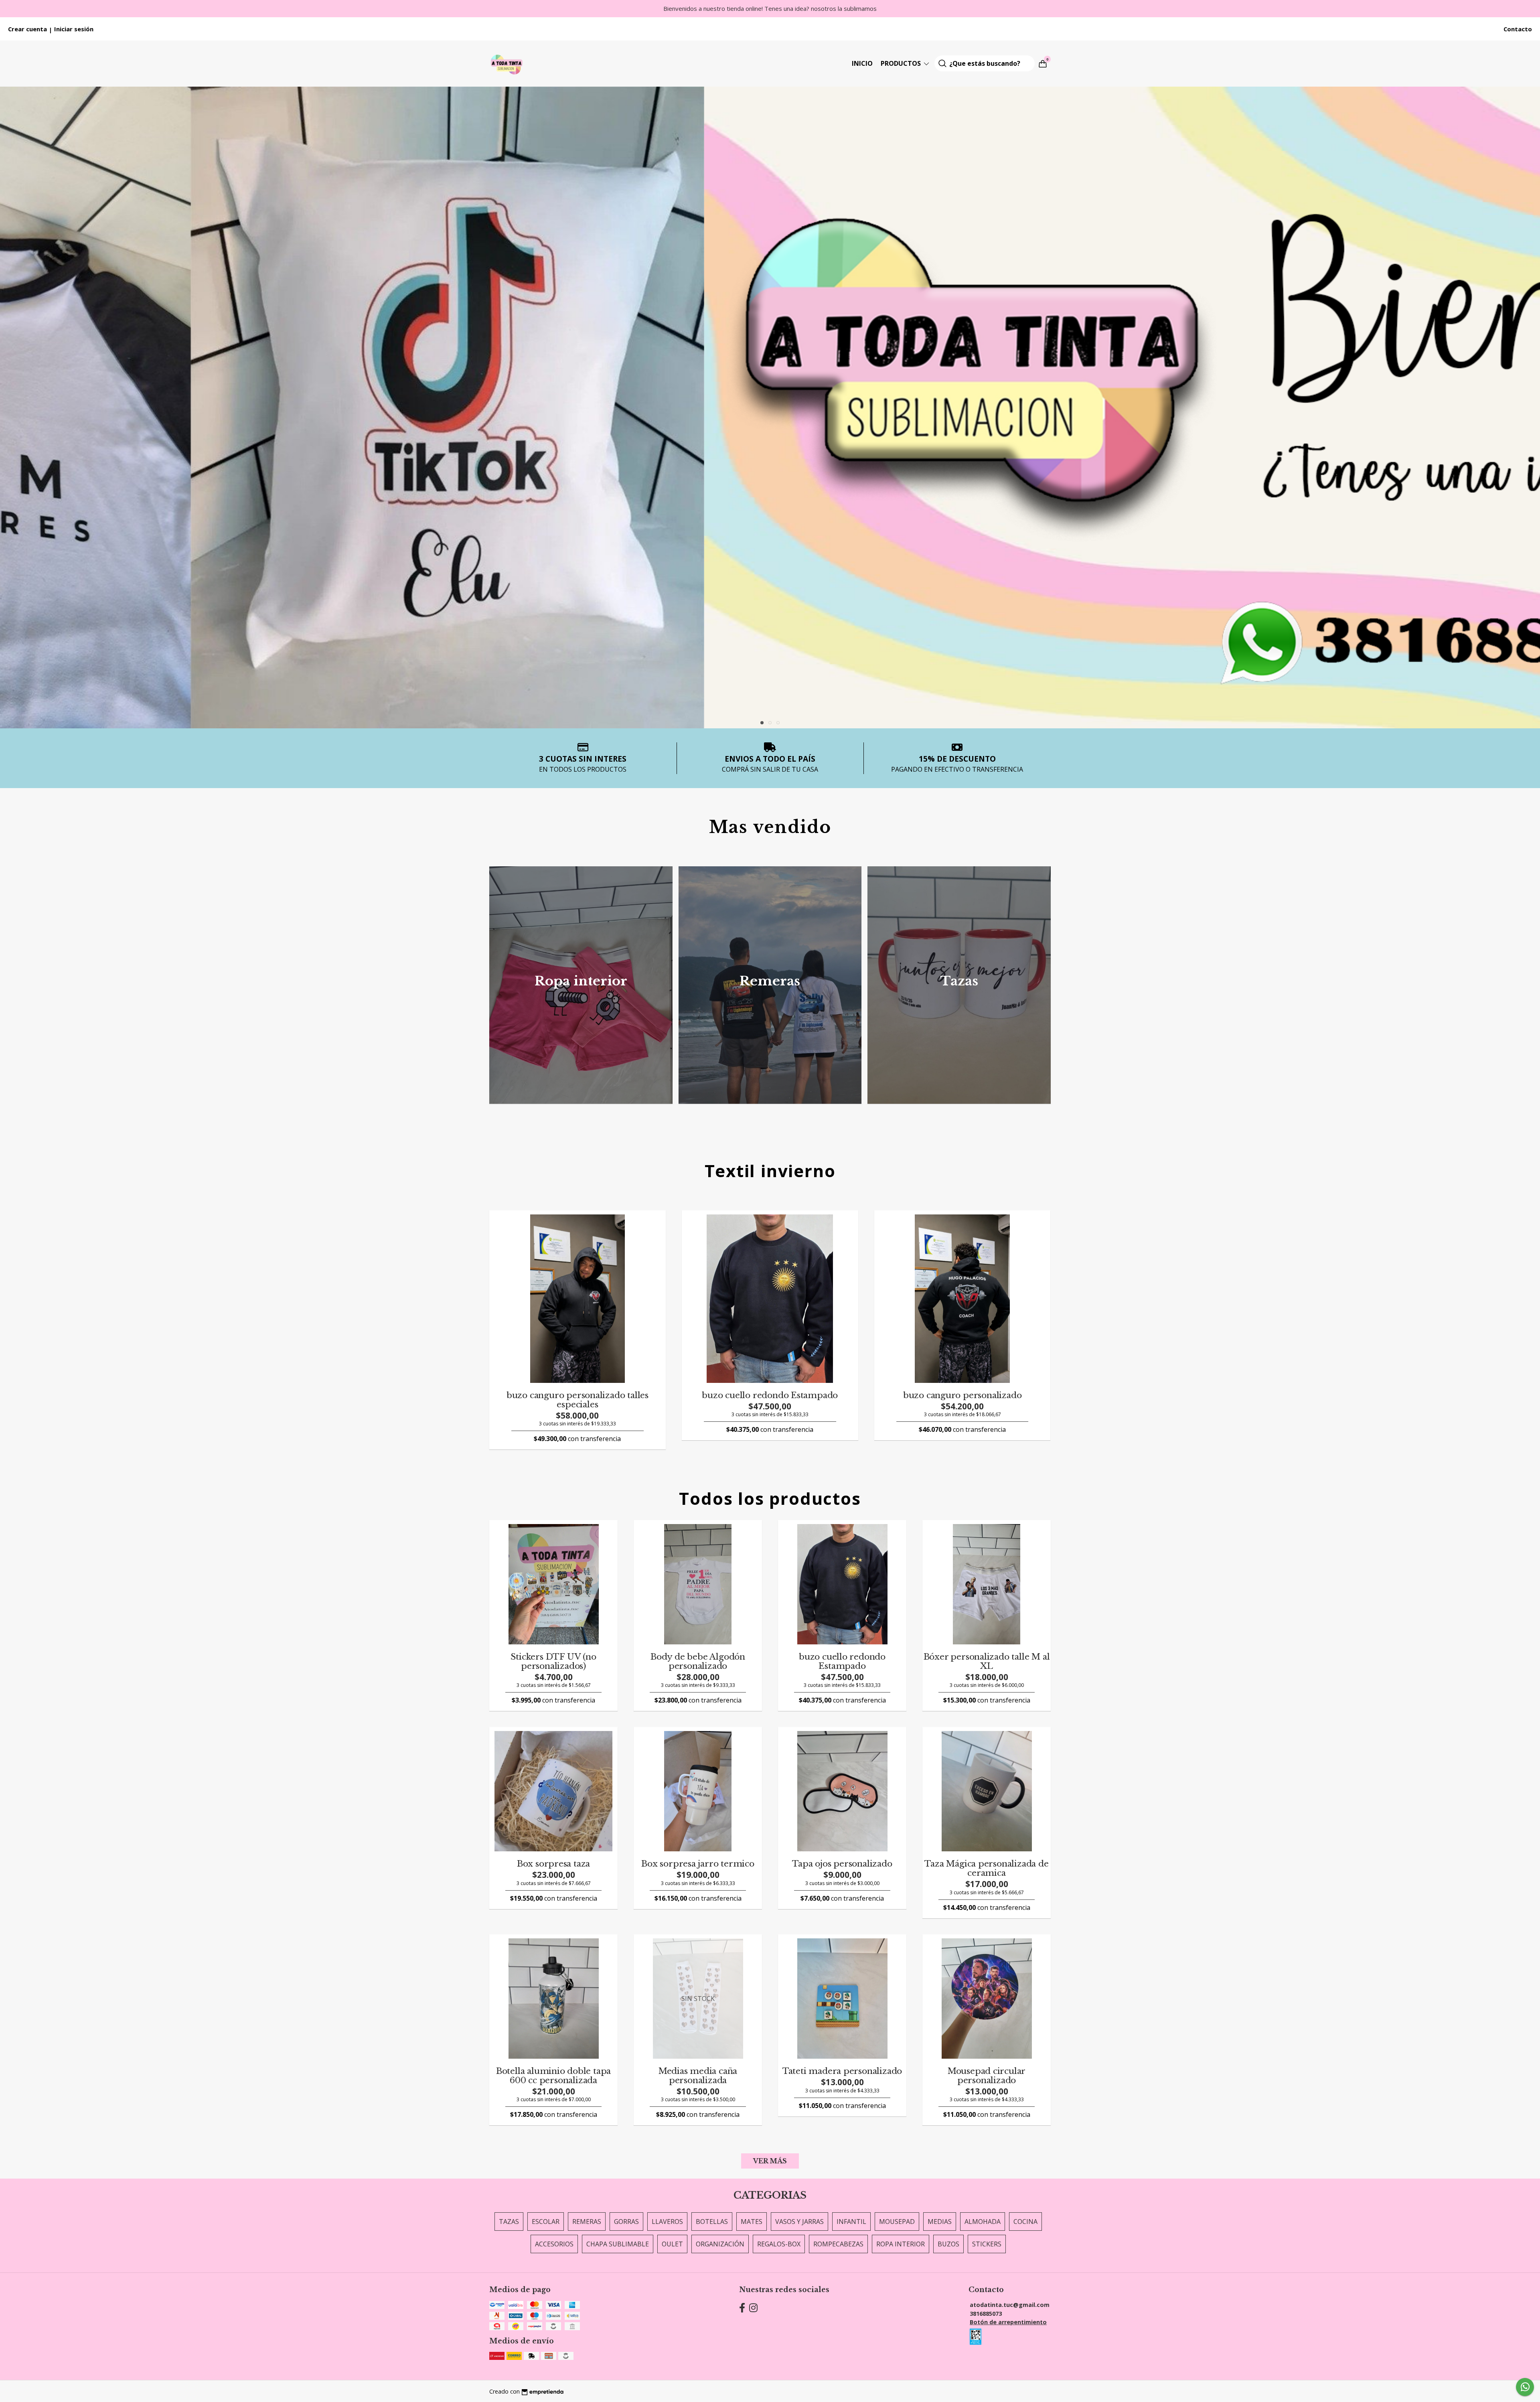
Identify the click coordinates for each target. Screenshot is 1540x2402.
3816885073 (986, 2314)
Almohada (983, 2222)
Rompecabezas (838, 2244)
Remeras (587, 2222)
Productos (902, 63)
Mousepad (897, 2222)
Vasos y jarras (799, 2222)
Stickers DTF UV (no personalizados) (553, 1661)
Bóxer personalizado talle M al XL (987, 1661)
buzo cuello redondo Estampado (770, 1395)
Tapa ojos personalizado (842, 1864)
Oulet (672, 2244)
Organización (720, 2244)
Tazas (509, 2222)
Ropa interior (901, 2244)
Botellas (712, 2222)
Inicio (862, 63)
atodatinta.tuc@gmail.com (1010, 2305)
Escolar (546, 2222)
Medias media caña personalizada (698, 2076)
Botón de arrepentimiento (1008, 2322)
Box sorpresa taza (553, 1864)
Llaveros (667, 2222)
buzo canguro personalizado (962, 1395)
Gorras (626, 2222)
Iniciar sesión (74, 29)
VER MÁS (770, 2161)
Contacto (1518, 29)
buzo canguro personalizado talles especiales (577, 1400)
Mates (752, 2222)
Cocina (1025, 2222)
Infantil (851, 2222)
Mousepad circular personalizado (987, 2076)
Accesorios (554, 2244)
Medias (940, 2222)
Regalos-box (779, 2244)
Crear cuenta (27, 29)
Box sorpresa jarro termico (698, 1864)
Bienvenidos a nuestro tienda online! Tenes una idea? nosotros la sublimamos (770, 8)
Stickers (987, 2244)
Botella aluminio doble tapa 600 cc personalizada (553, 2076)
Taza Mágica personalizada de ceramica (986, 1868)
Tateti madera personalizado (842, 2071)
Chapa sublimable (618, 2244)
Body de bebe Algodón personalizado (698, 1661)
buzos (948, 2244)
